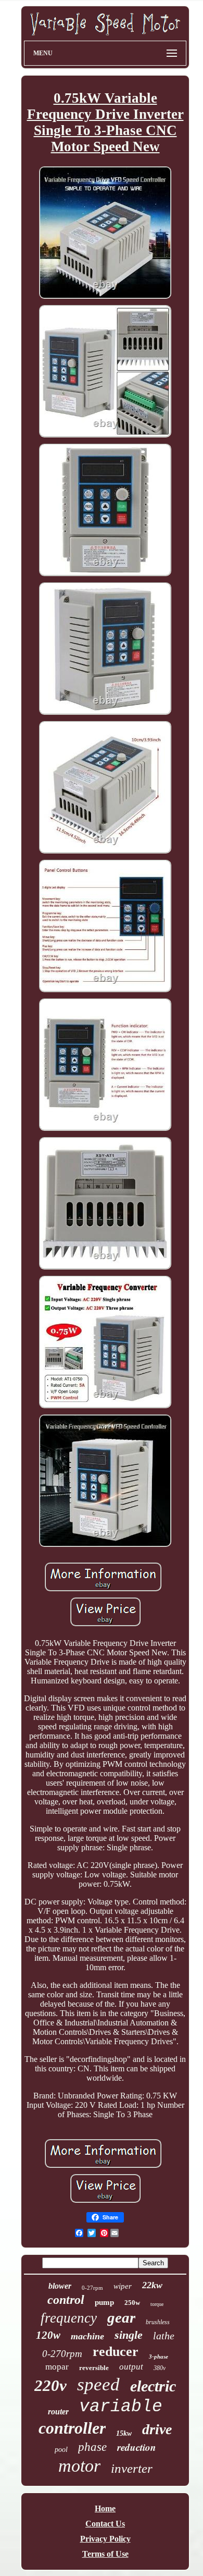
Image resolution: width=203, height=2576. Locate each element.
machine (87, 2336)
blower (60, 2286)
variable (121, 2407)
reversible (94, 2368)
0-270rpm (62, 2354)
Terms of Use (105, 2554)
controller (72, 2428)
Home (105, 2508)
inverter (132, 2468)
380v (160, 2368)
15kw (124, 2433)
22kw (152, 2285)
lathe (164, 2336)
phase (92, 2447)
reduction (137, 2447)
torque (157, 2304)
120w (48, 2335)
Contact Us (105, 2524)
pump (104, 2302)
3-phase (158, 2357)
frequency (69, 2318)
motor (79, 2466)
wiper (123, 2286)
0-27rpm (92, 2288)
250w (132, 2303)
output (131, 2367)
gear (121, 2317)
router (58, 2412)
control (66, 2300)
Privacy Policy (105, 2539)
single (129, 2335)
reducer (116, 2352)
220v (50, 2385)
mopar (57, 2367)
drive (157, 2429)
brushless (158, 2322)
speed (98, 2384)
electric (153, 2386)
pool (61, 2450)
